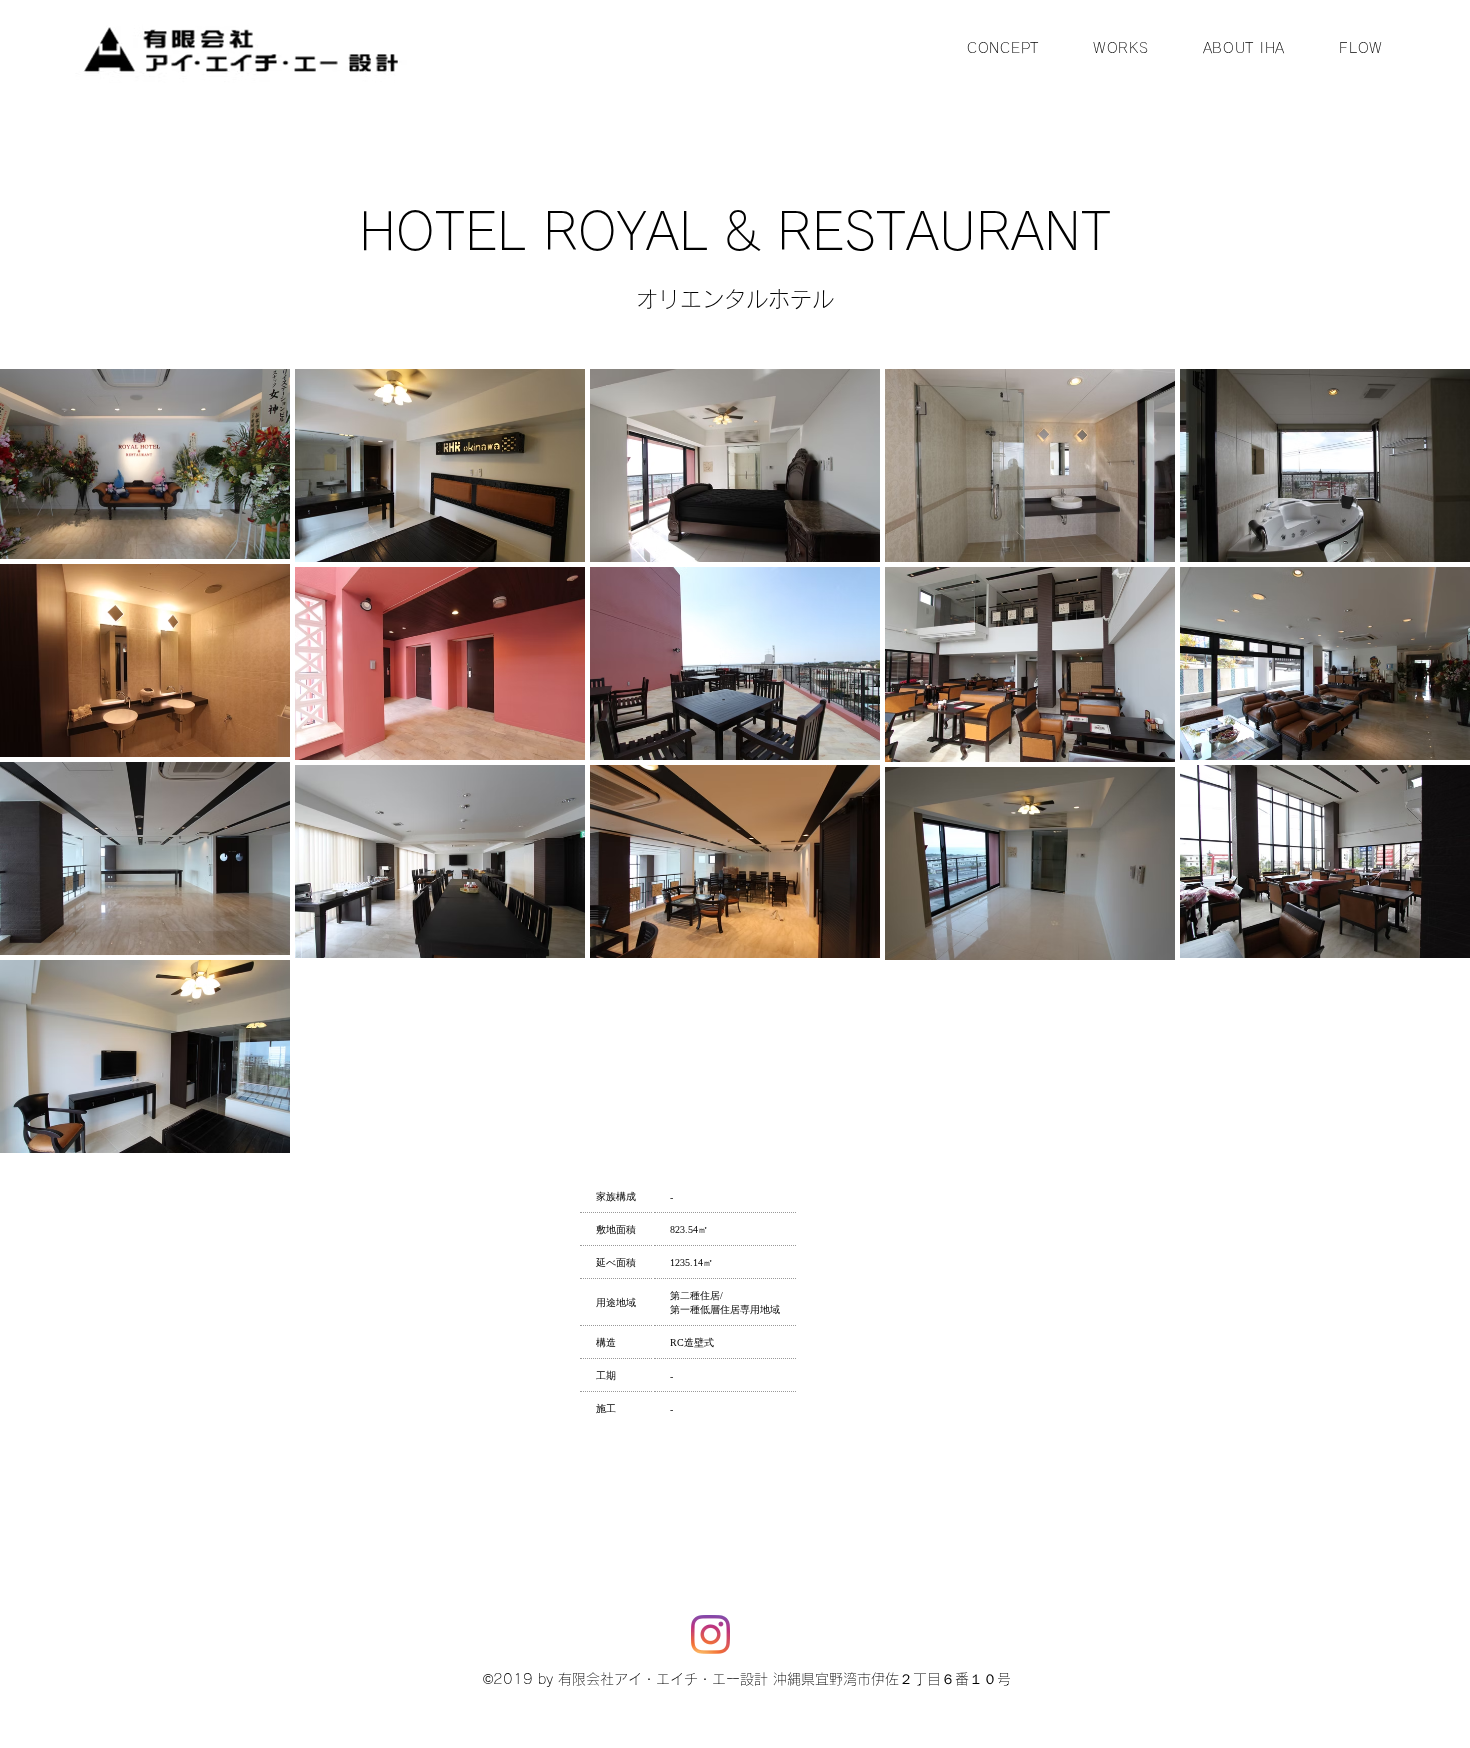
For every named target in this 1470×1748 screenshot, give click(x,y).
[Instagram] (710, 1634)
